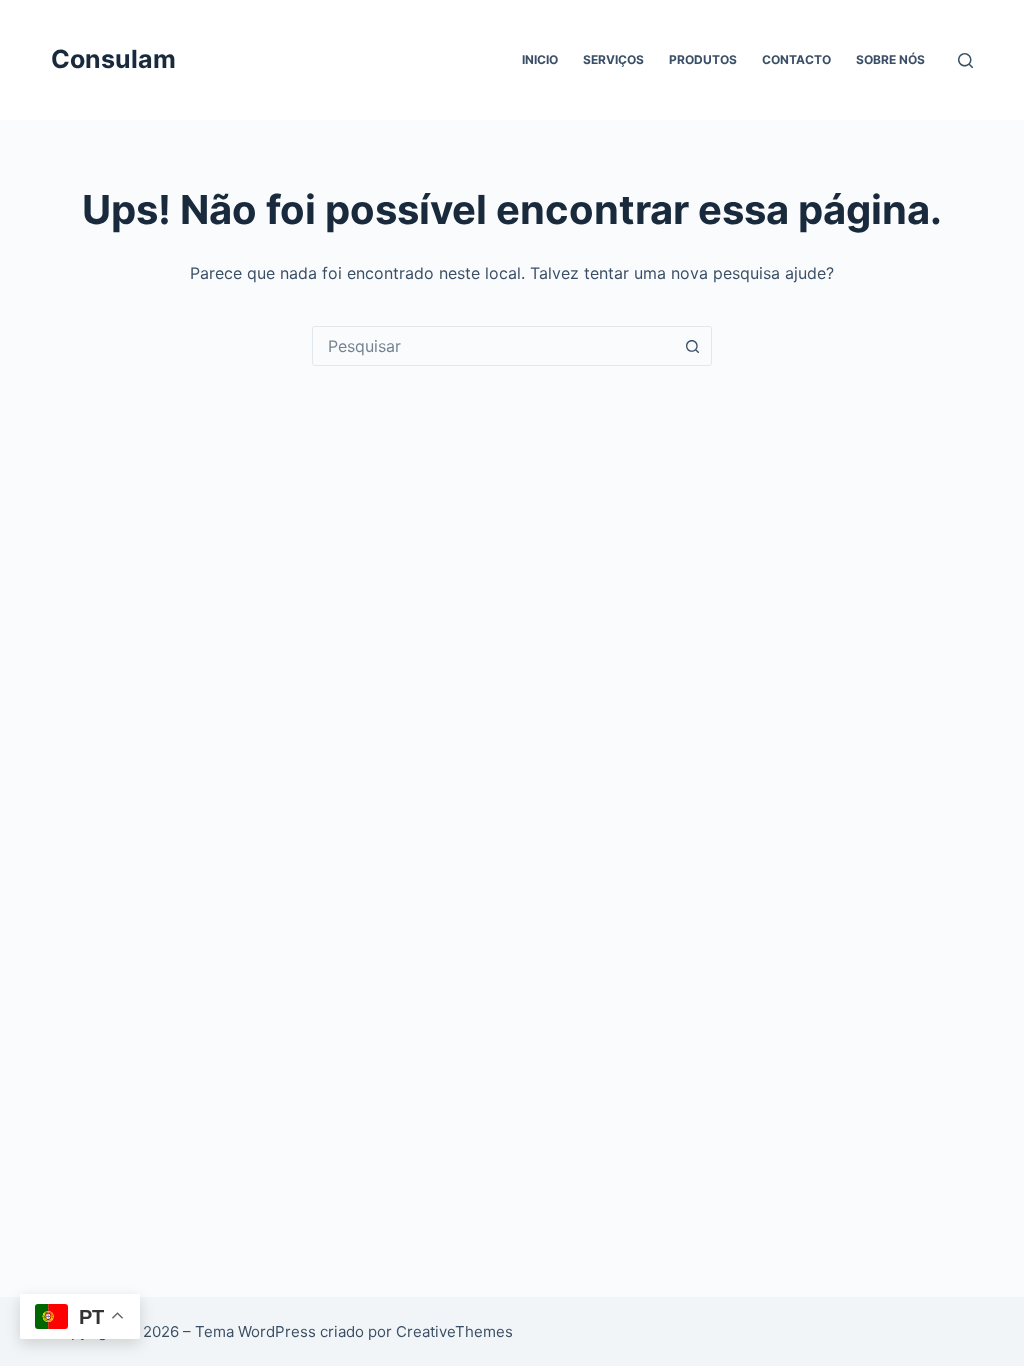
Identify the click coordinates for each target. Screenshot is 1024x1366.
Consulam (113, 59)
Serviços (613, 59)
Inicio (540, 59)
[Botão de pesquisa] (692, 346)
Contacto (796, 59)
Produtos (703, 59)
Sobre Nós (890, 59)
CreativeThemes (454, 1331)
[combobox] (493, 346)
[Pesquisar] (965, 60)
